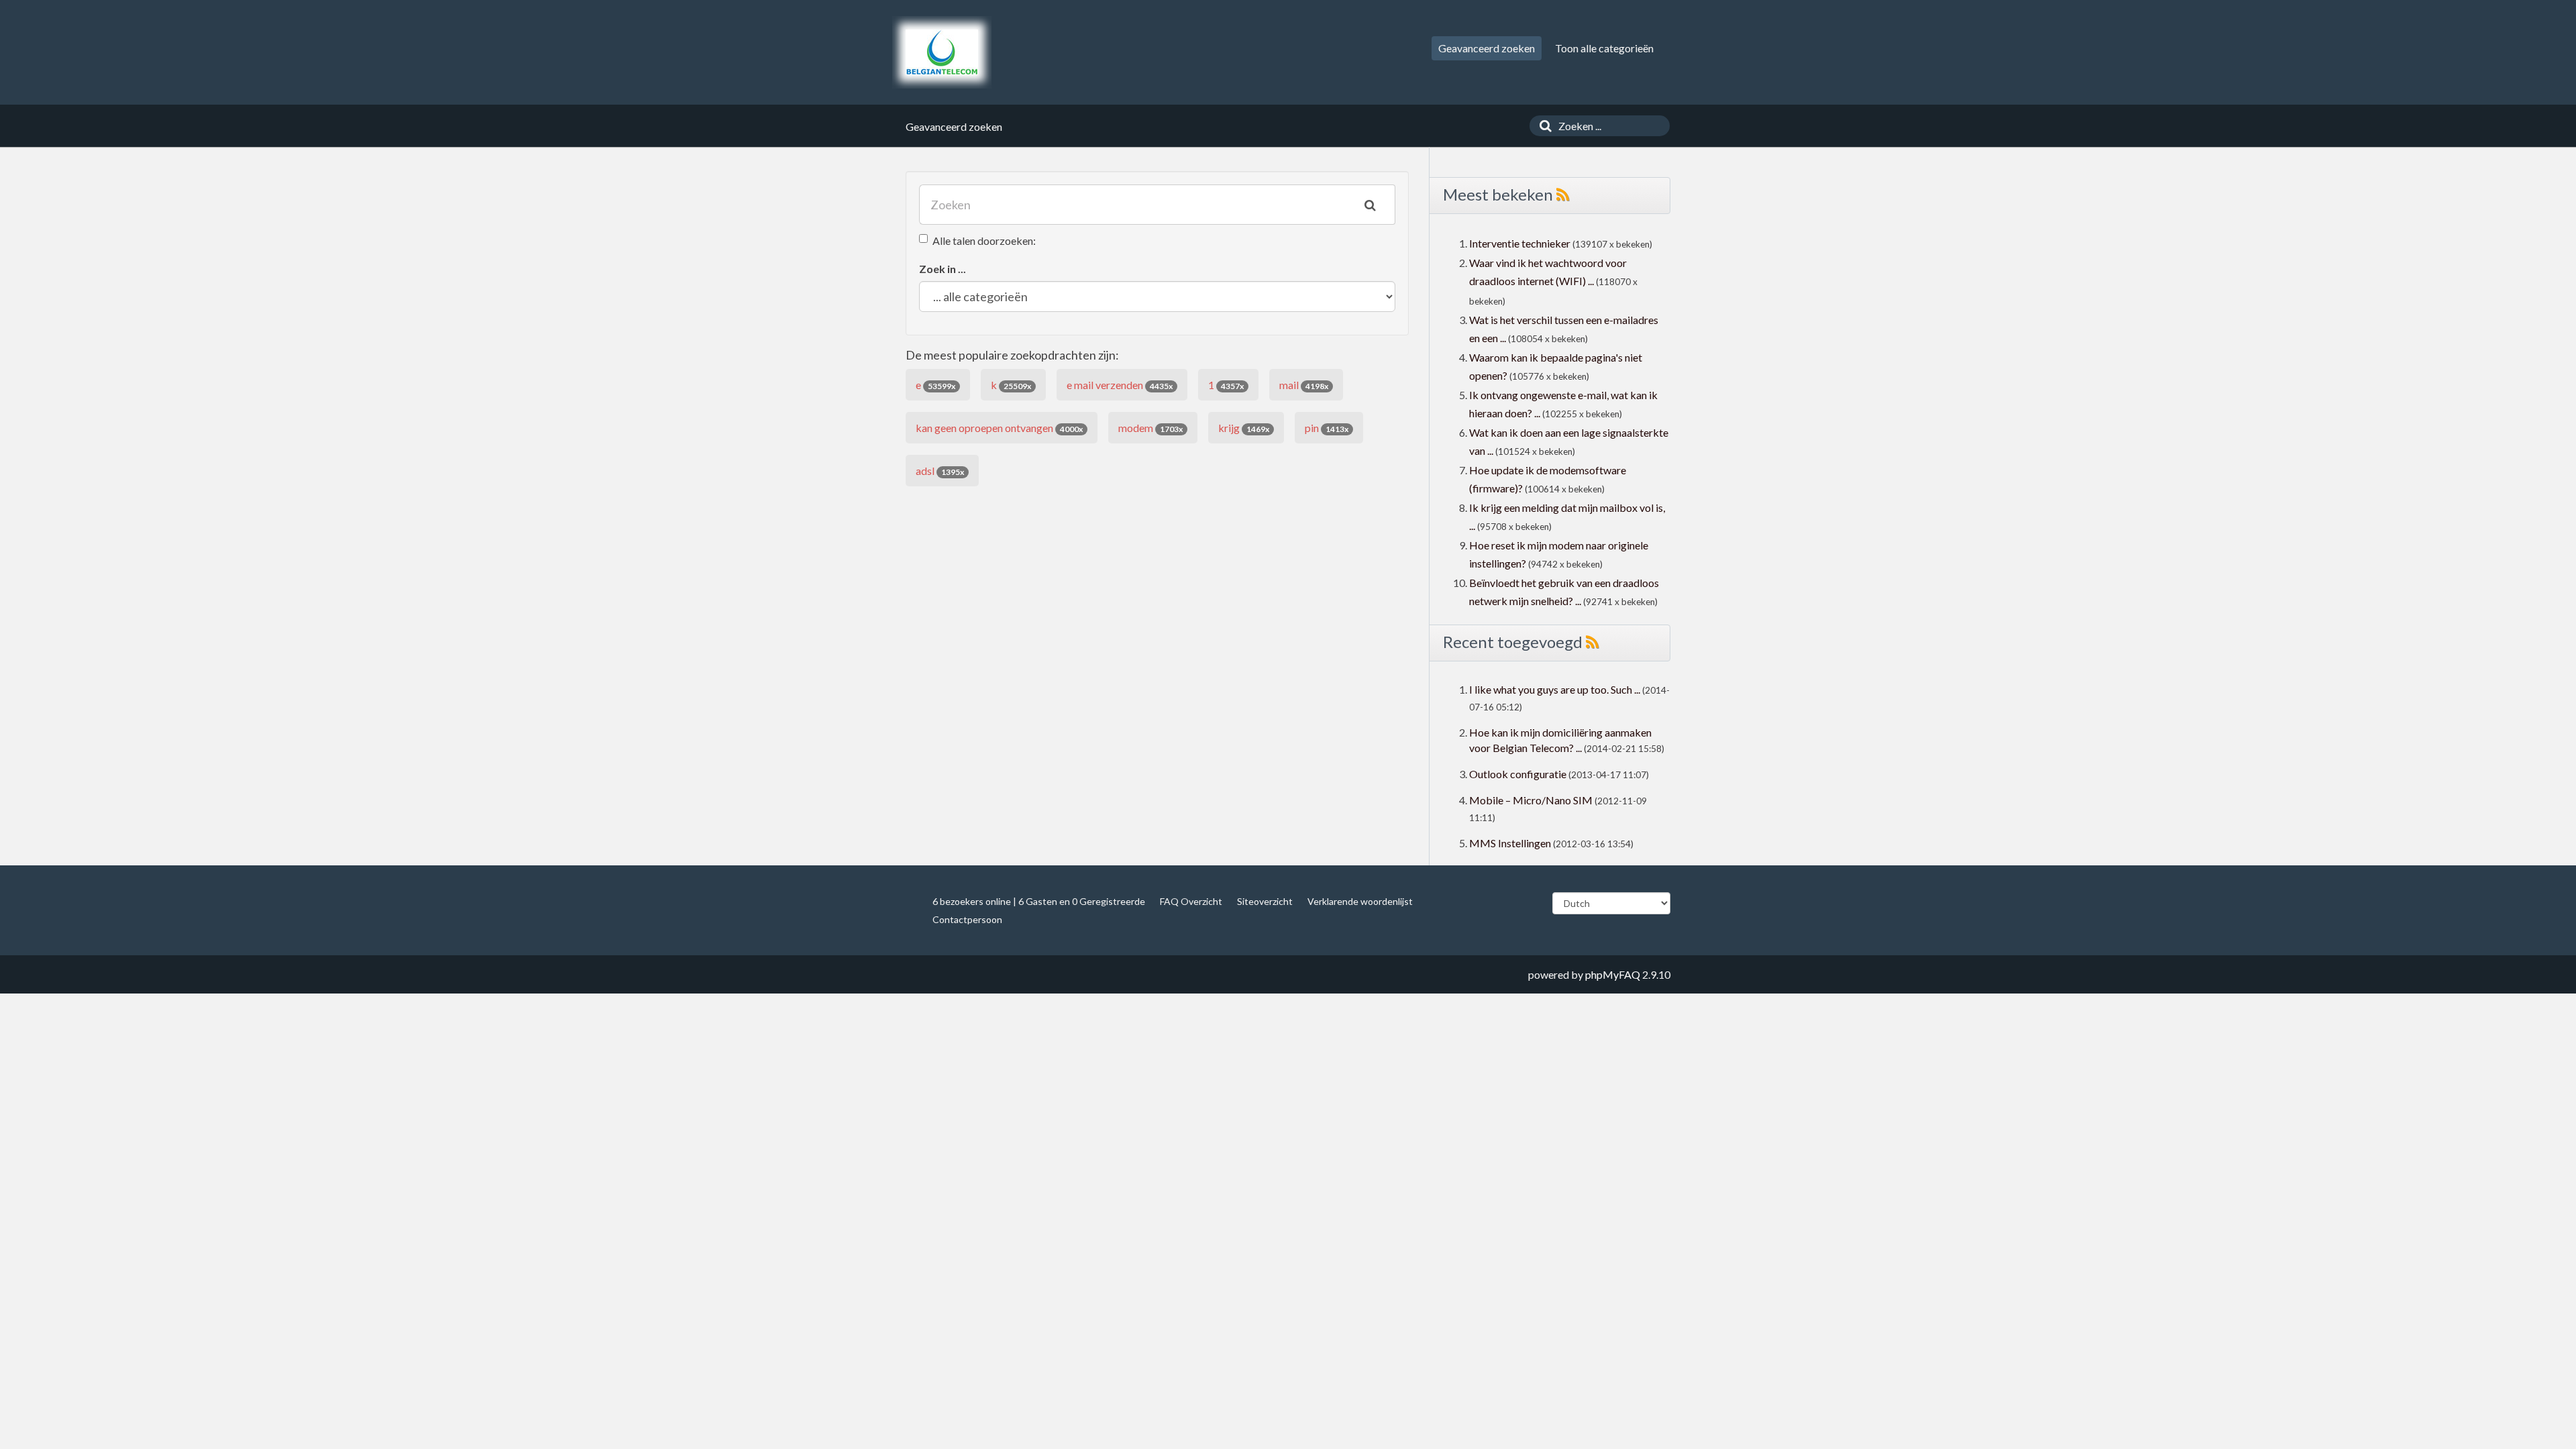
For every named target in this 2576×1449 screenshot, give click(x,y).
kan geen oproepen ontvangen (999, 428)
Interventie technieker (1520, 243)
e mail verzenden (1120, 385)
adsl (940, 471)
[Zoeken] (1542, 126)
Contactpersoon (967, 919)
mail (1304, 385)
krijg (1244, 428)
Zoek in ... (943, 269)
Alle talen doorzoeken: (984, 240)
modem (1150, 428)
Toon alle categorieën (1604, 48)
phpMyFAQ (1613, 974)
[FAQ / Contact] (942, 52)
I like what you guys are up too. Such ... (1555, 689)
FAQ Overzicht (1191, 901)
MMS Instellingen (1510, 843)
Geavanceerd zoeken (1487, 48)
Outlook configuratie (1518, 774)
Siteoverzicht (1265, 901)
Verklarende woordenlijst (1360, 901)
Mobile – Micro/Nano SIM (1531, 800)
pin (1327, 428)
